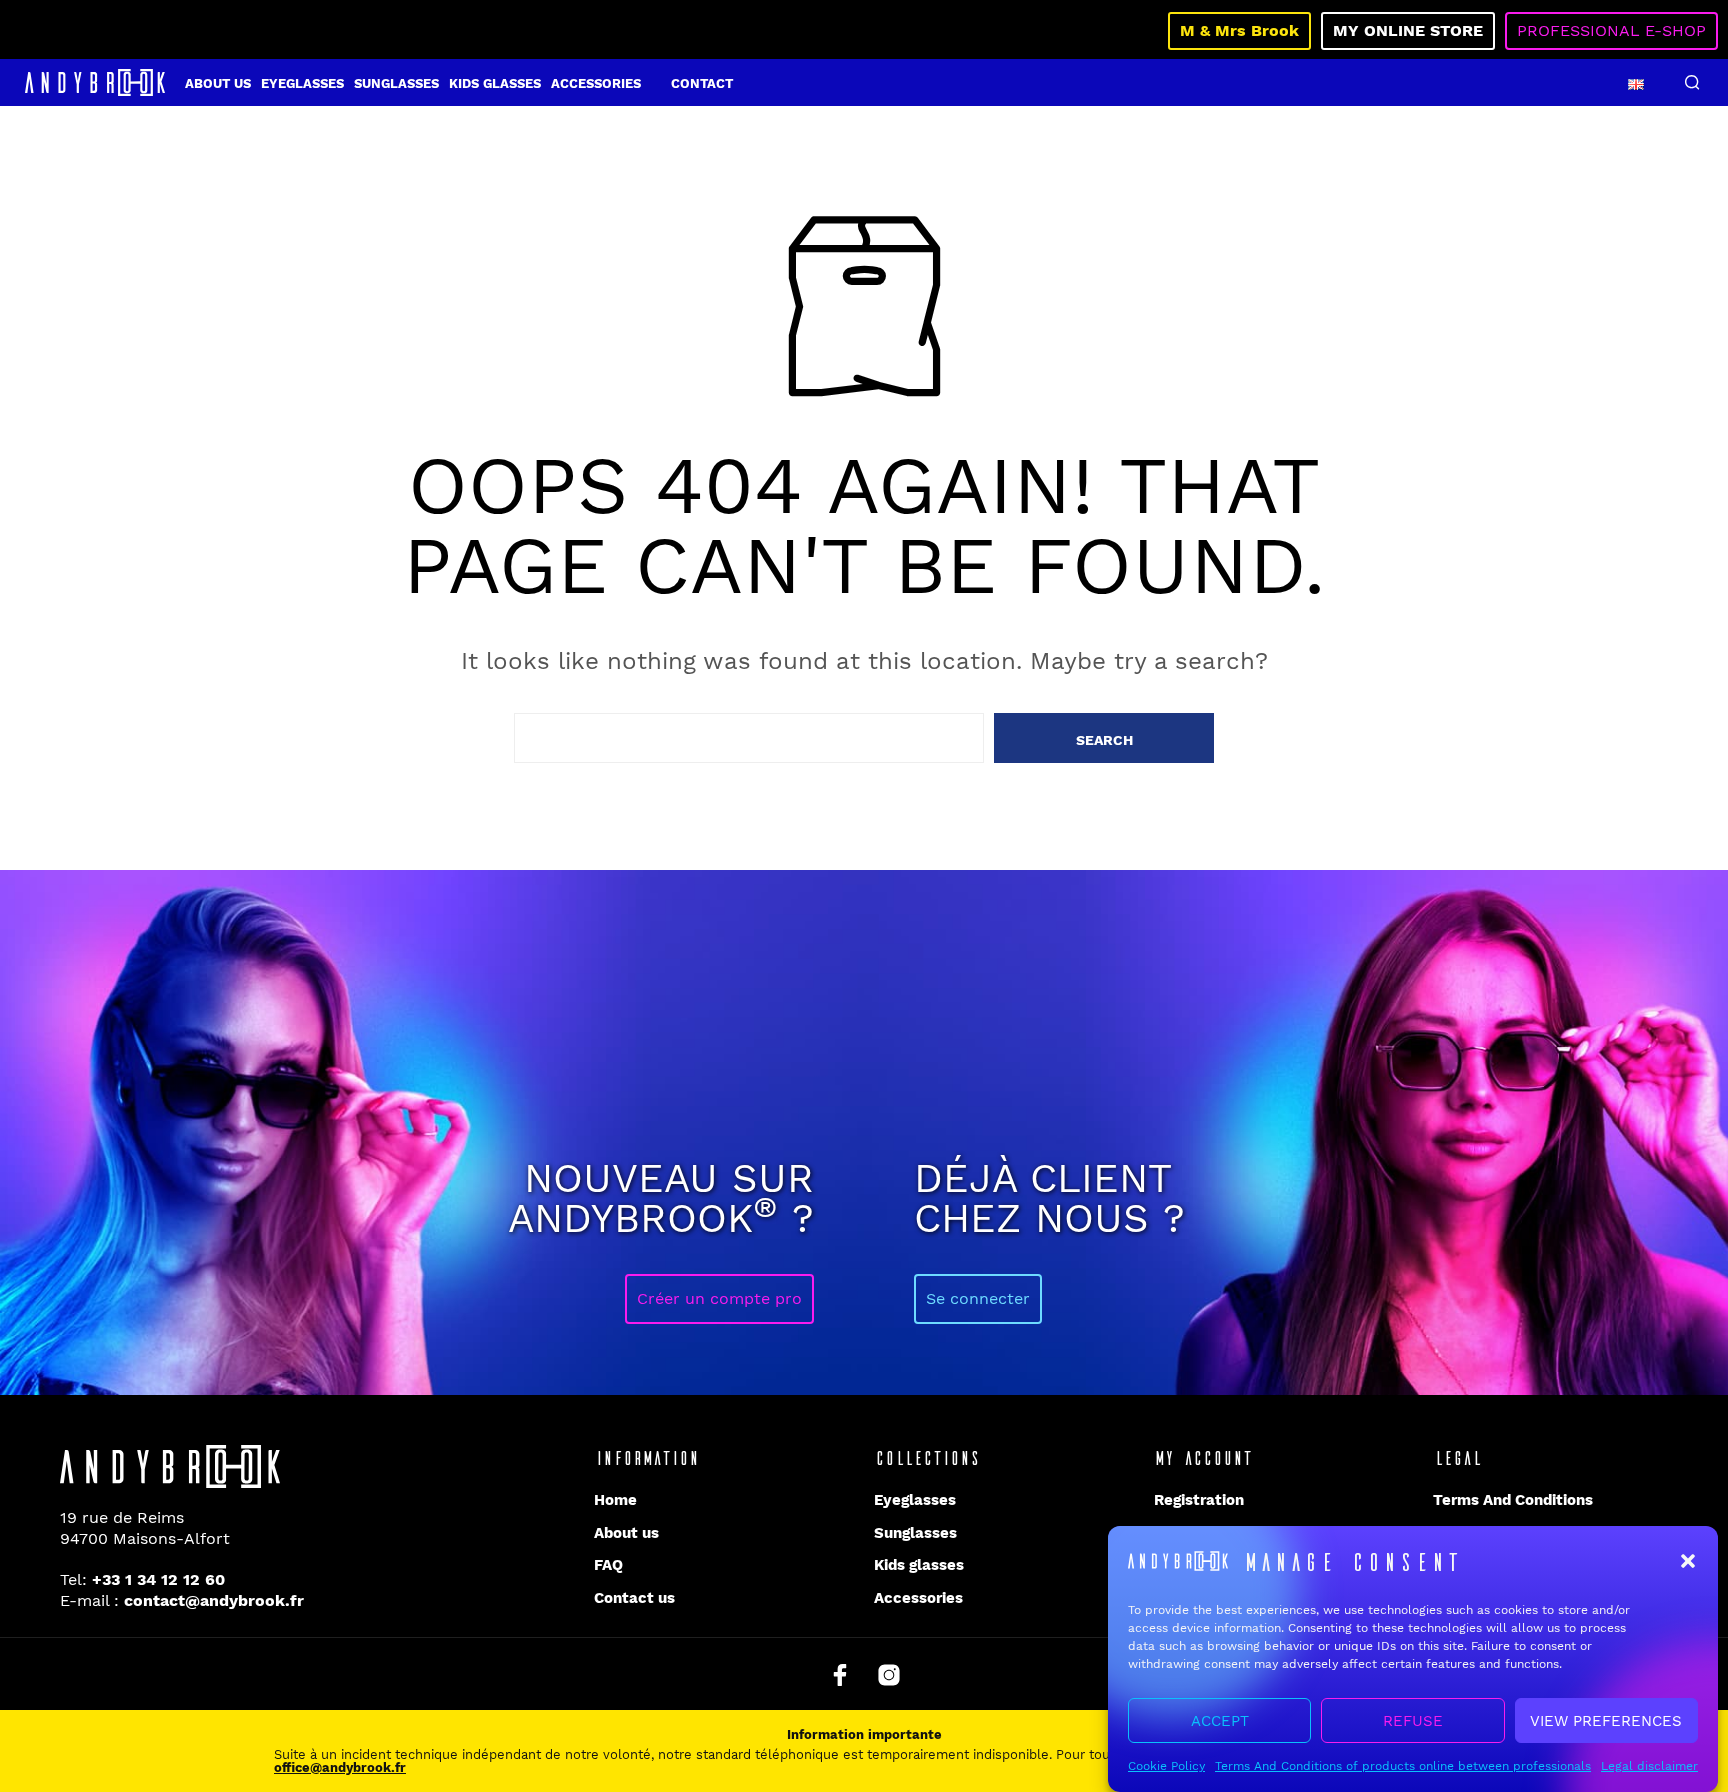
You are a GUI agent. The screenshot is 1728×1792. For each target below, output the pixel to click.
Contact (702, 83)
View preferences (1606, 1721)
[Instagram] (889, 1675)
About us (218, 83)
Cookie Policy (1166, 1766)
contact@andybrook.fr (214, 1600)
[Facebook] (840, 1675)
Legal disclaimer (1649, 1766)
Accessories (596, 83)
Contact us (634, 1598)
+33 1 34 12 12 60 (158, 1579)
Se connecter (978, 1298)
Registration (1199, 1500)
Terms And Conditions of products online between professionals (1403, 1766)
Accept (1220, 1721)
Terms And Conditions (1513, 1500)
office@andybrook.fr (340, 1767)
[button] (1688, 1561)
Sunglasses (396, 83)
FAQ (608, 1565)
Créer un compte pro (719, 1298)
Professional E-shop (1611, 30)
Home (615, 1500)
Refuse (1413, 1721)
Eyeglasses (302, 83)
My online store (1408, 30)
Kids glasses (495, 83)
